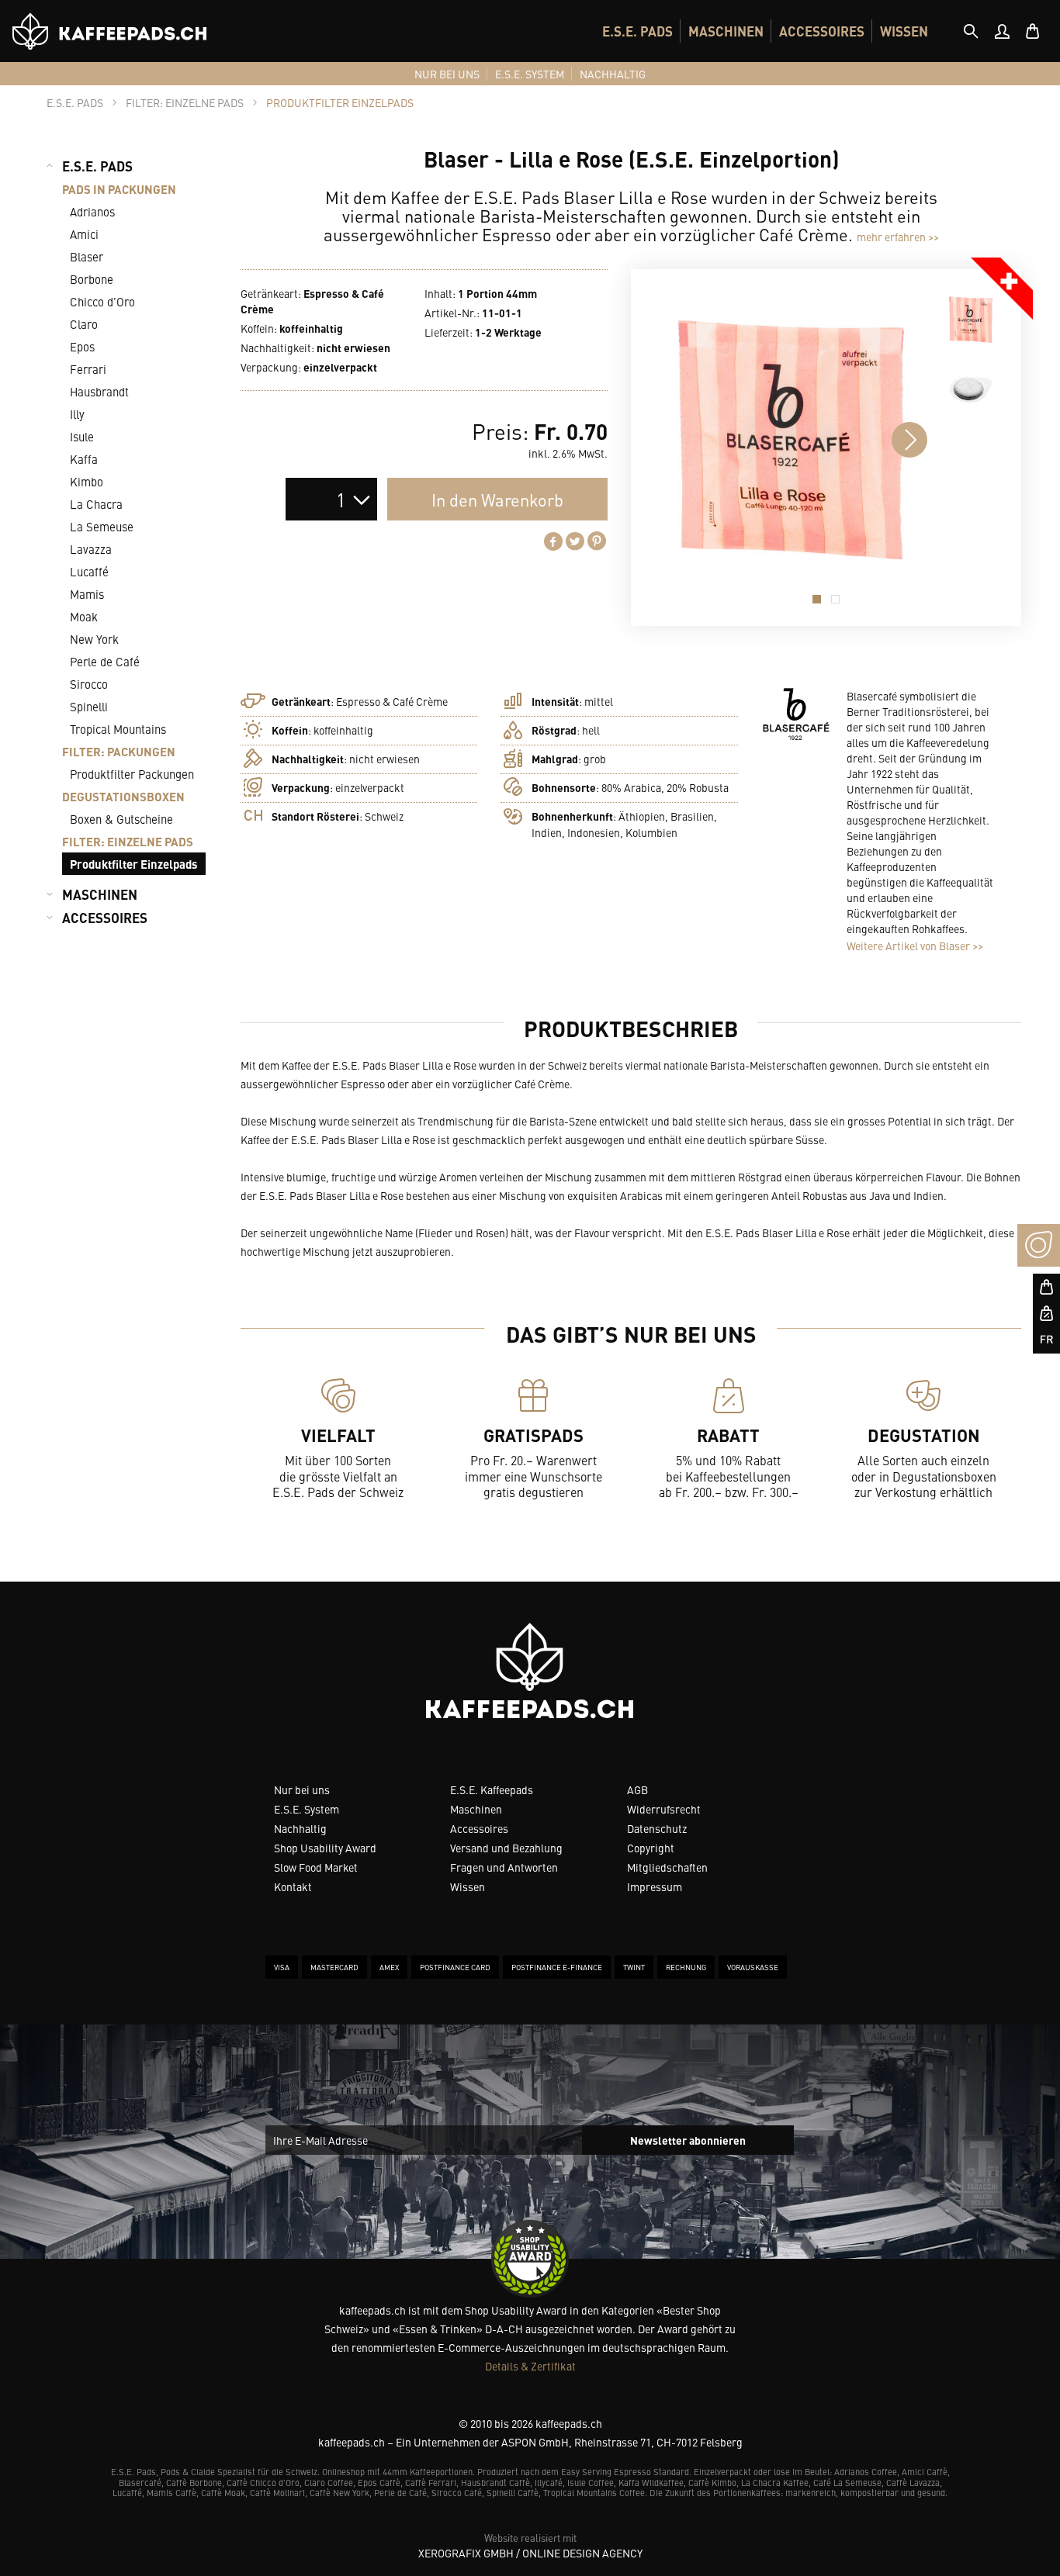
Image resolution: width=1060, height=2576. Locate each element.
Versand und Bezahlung (506, 1848)
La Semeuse (102, 526)
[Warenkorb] (1033, 31)
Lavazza (91, 549)
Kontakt (293, 1886)
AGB (637, 1789)
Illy (77, 414)
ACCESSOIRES (822, 31)
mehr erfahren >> (898, 237)
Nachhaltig (300, 1828)
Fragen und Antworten (504, 1867)
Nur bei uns (302, 1789)
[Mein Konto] (1002, 31)
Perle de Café (105, 661)
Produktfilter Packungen (132, 774)
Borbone (92, 279)
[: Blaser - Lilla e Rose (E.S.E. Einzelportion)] (971, 320)
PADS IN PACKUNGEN (119, 189)
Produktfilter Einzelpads (134, 864)
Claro (84, 324)
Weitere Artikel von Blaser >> (915, 946)
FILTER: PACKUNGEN (119, 751)
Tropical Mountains (118, 729)
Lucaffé (89, 571)
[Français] (1039, 1340)
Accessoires (479, 1828)
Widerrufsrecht (664, 1809)
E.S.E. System (307, 1809)
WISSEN (904, 31)
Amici (84, 234)
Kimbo (87, 481)
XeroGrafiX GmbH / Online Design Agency (530, 2553)
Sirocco (89, 684)
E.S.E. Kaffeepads (492, 1789)
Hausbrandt (99, 391)
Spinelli (89, 706)
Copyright (651, 1848)
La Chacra (96, 504)
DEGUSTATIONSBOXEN (123, 796)
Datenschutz (657, 1828)
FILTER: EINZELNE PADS (128, 841)
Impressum (655, 1886)
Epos (82, 346)
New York (94, 639)
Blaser (87, 256)
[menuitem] (637, 31)
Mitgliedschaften (667, 1867)
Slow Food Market (316, 1867)
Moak (84, 616)
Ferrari (88, 369)
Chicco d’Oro (102, 301)
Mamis (87, 594)
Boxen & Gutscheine (121, 819)
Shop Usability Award (325, 1848)
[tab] (971, 31)
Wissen (468, 1886)
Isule (82, 436)
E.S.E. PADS (637, 31)
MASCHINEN (726, 31)
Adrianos (92, 211)
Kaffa (84, 459)
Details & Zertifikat (530, 2366)
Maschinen (476, 1809)
